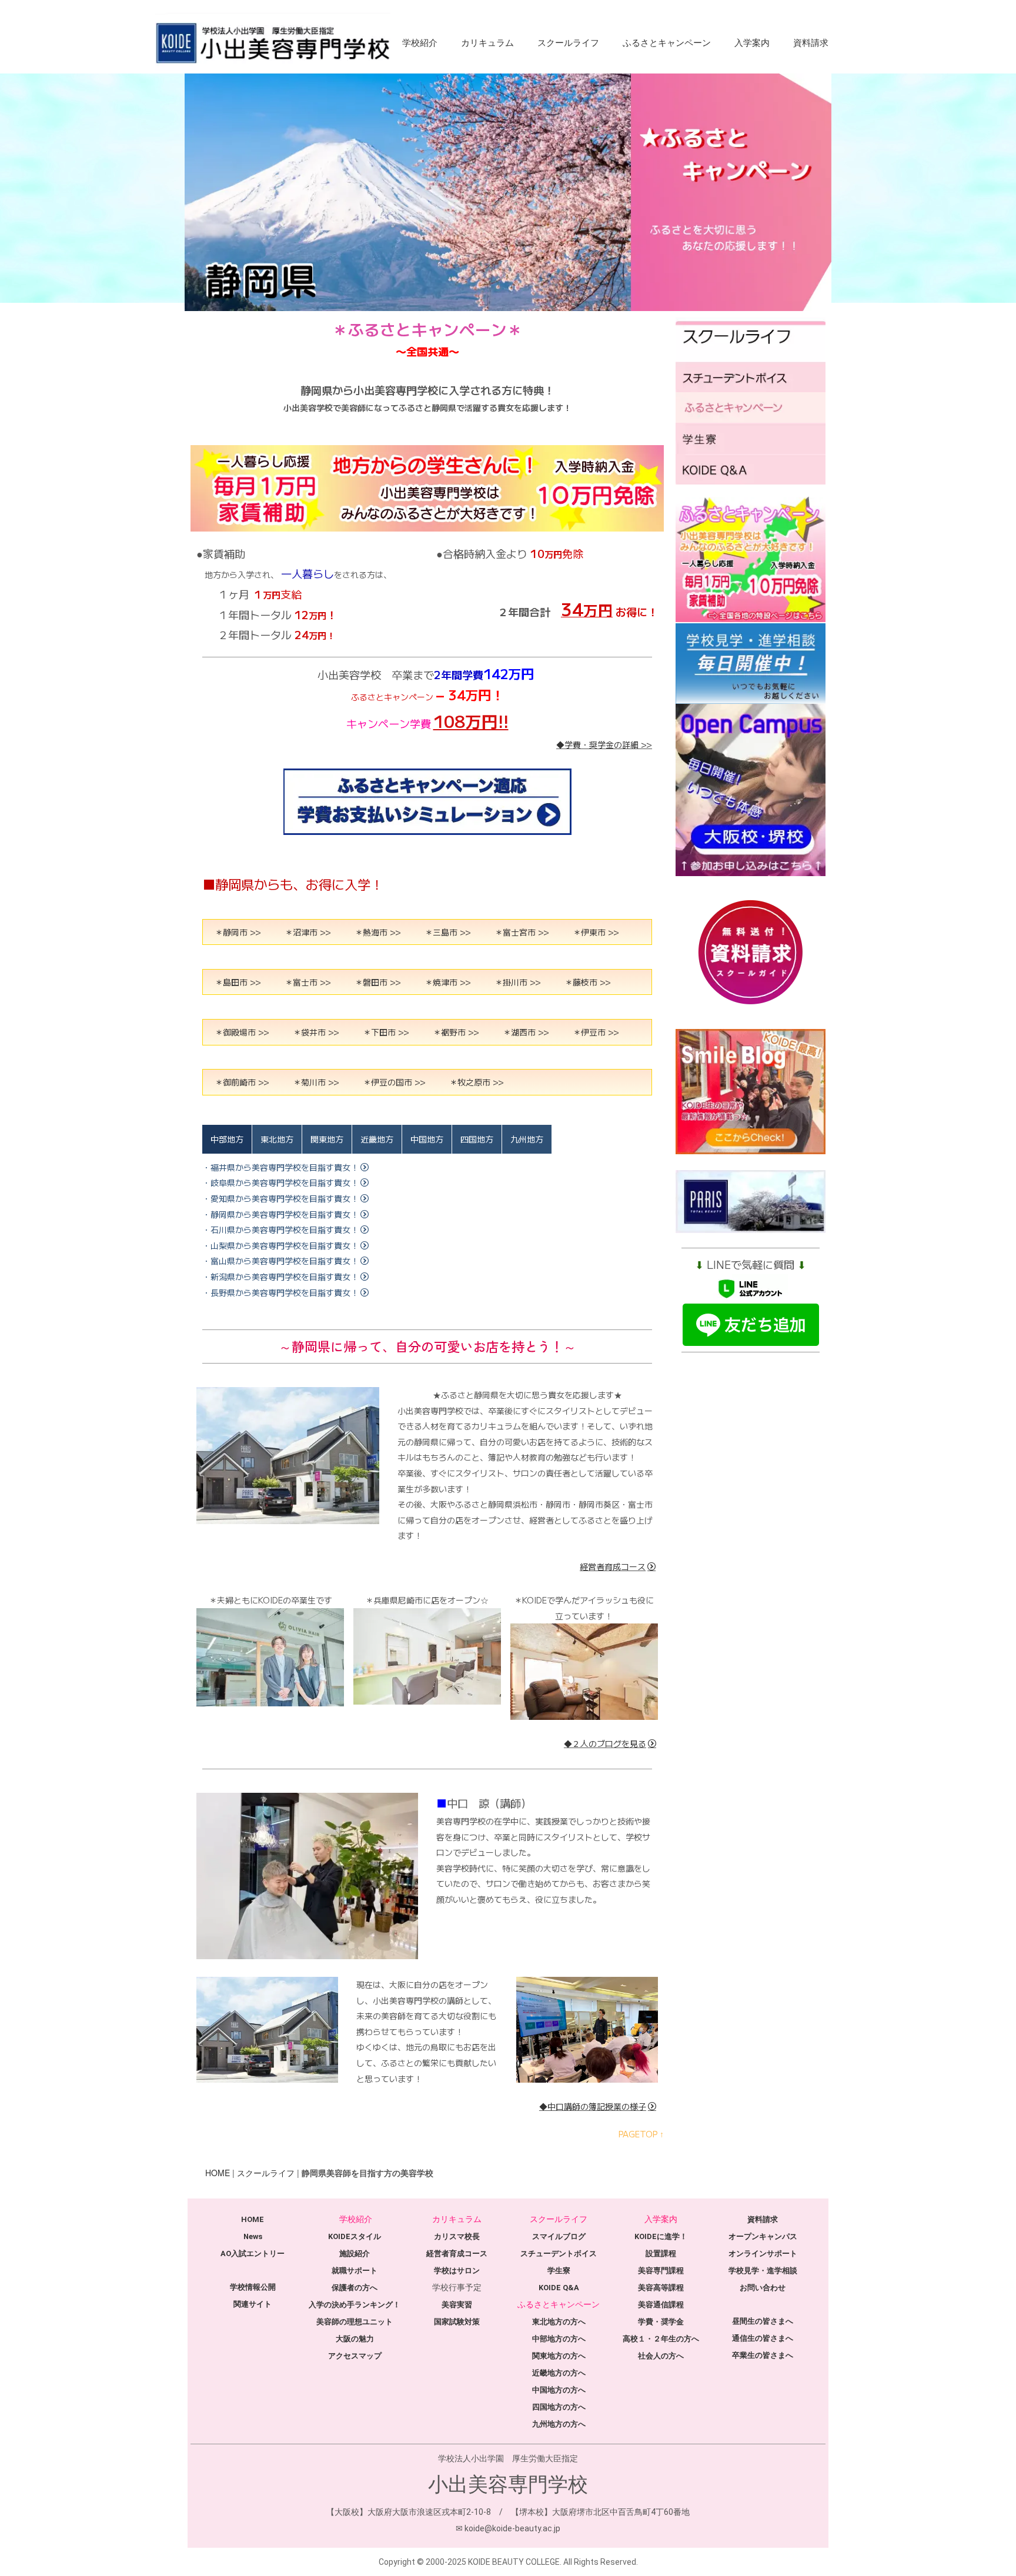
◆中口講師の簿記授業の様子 (593, 2106)
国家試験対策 (457, 2322)
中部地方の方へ (559, 2339)
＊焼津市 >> (448, 982)
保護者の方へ (355, 2288)
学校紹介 (420, 43)
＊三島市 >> (448, 932)
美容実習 (457, 2305)
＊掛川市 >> (518, 982)
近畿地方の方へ (559, 2373)
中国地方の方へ (559, 2390)
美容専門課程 (661, 2271)
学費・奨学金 (661, 2322)
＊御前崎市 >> (242, 1082)
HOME (218, 2173)
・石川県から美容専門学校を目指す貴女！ (280, 1229)
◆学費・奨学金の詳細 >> (604, 744)
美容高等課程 (661, 2288)
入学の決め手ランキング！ (355, 2305)
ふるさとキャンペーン (667, 43)
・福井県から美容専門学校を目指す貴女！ (280, 1167)
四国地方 (477, 1139)
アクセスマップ (355, 2356)
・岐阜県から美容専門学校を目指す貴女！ (280, 1182)
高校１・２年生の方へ (661, 2339)
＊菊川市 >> (316, 1082)
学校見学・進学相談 (763, 2271)
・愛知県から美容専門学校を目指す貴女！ (280, 1198)
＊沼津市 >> (308, 932)
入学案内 (752, 43)
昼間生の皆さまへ (763, 2321)
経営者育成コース (613, 1566)
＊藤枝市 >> (588, 982)
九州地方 (527, 1139)
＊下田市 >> (386, 1032)
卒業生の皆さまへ (763, 2355)
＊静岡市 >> (238, 932)
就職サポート (355, 2271)
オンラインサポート (763, 2253)
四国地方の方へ (559, 2407)
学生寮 (559, 2271)
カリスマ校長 (457, 2236)
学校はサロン (457, 2271)
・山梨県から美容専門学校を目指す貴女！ (280, 1245)
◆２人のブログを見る (605, 1743)
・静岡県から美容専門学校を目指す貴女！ (280, 1214)
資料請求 (811, 43)
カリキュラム (487, 43)
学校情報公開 (253, 2287)
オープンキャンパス (763, 2236)
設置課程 (661, 2253)
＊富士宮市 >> (522, 932)
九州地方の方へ (559, 2424)
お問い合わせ (763, 2288)
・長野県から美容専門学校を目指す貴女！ (280, 1292)
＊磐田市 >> (378, 982)
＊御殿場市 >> (242, 1032)
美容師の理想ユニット (355, 2322)
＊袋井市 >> (316, 1032)
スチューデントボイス (559, 2253)
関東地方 (327, 1139)
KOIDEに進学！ (661, 2236)
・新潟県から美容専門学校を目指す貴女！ (280, 1277)
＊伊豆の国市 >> (394, 1082)
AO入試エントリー (253, 2253)
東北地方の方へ (559, 2322)
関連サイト (253, 2304)
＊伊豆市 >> (596, 1032)
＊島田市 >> (238, 982)
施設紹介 (355, 2253)
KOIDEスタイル (355, 2236)
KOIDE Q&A (559, 2288)
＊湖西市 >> (526, 1032)
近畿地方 (377, 1139)
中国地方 (427, 1139)
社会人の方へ (661, 2356)
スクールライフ (568, 43)
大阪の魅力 (355, 2339)
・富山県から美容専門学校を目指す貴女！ (280, 1261)
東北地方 (277, 1139)
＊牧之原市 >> (477, 1082)
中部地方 (227, 1139)
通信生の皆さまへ (763, 2338)
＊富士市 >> (308, 982)
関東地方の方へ (559, 2356)
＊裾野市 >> (456, 1032)
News (253, 2236)
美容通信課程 (661, 2305)
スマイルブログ (559, 2236)
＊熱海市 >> (378, 932)
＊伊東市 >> (596, 932)
